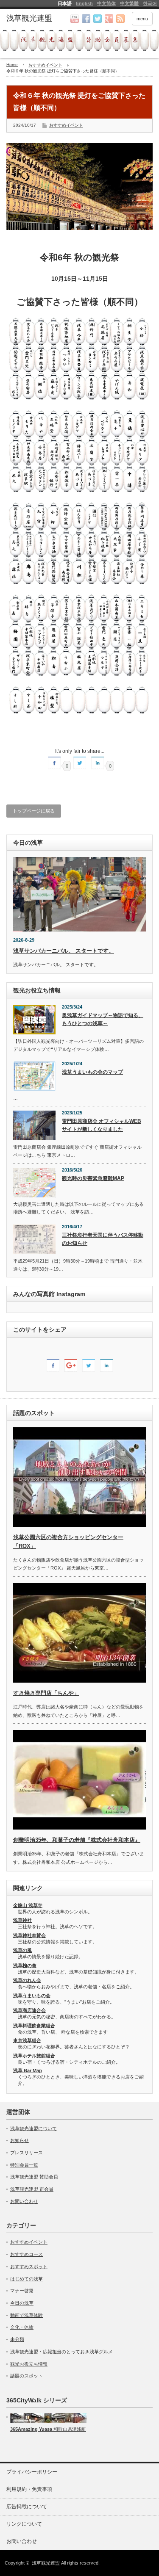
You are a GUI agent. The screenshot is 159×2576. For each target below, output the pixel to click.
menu (142, 19)
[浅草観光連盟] (38, 19)
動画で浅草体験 (26, 2315)
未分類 (17, 2339)
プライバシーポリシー (32, 2472)
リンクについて (24, 2524)
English (84, 3)
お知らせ (20, 2140)
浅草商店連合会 (29, 2010)
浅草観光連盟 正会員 (32, 2189)
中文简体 (106, 3)
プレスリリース (26, 2153)
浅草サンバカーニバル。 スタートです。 (64, 951)
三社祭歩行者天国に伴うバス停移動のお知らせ (103, 1239)
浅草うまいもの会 (32, 1996)
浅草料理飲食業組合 (34, 2026)
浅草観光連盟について (33, 2128)
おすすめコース (26, 2254)
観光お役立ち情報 (29, 2364)
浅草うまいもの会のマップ (92, 1072)
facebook (86, 19)
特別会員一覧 (24, 2165)
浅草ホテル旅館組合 (34, 2056)
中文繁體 (129, 3)
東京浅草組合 (27, 2040)
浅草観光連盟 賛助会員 (34, 2177)
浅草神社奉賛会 (29, 1935)
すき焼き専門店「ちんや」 (46, 1693)
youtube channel (75, 19)
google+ (109, 19)
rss (120, 19)
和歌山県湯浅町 (69, 2429)
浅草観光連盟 (46, 2563)
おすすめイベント (66, 125)
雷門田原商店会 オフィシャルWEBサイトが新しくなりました (102, 1125)
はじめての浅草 (26, 2279)
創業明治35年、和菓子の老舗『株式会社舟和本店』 (77, 1840)
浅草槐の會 (25, 1965)
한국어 (150, 3)
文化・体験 (22, 2327)
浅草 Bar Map (28, 2070)
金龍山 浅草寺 (28, 1905)
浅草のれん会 (27, 1980)
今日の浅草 (22, 2303)
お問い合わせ (24, 2201)
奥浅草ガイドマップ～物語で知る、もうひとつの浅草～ (103, 1019)
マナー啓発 (22, 2291)
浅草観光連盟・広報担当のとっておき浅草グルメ (61, 2352)
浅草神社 (22, 1920)
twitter (98, 19)
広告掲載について (27, 2507)
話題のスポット (26, 2376)
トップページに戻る (34, 811)
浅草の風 (22, 1950)
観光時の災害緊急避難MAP (93, 1178)
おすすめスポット (29, 2266)
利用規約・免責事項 (29, 2489)
